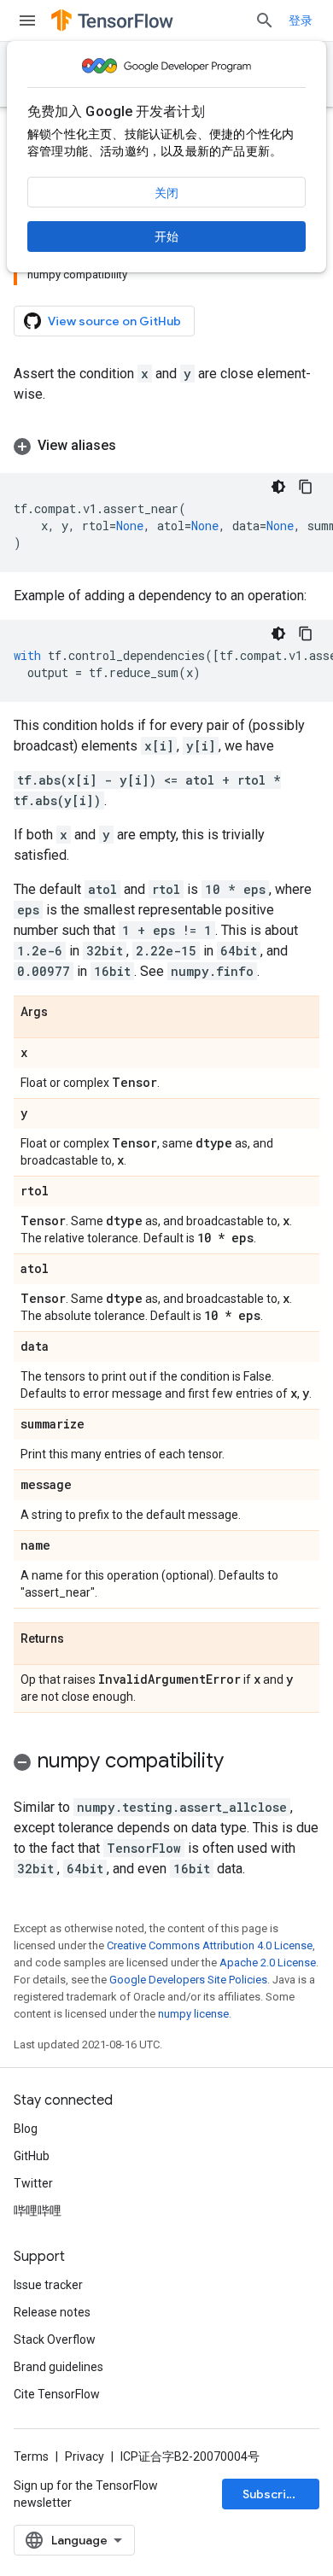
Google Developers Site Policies (188, 1980)
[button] (166, 446)
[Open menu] (27, 20)
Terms (31, 2456)
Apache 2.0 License (268, 1963)
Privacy (85, 2456)
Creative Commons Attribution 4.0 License (210, 1945)
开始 (166, 237)
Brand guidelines (58, 2367)
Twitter (33, 2183)
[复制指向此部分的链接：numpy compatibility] (241, 1762)
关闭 (166, 193)
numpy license (193, 2014)
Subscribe (272, 2494)
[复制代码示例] (306, 487)
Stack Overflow (55, 2339)
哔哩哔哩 (38, 2211)
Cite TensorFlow (57, 2394)
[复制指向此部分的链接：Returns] (81, 1639)
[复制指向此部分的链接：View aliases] (133, 446)
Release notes (52, 2312)
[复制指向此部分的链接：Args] (65, 1013)
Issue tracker (48, 2285)
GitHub (32, 2156)
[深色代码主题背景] (278, 487)
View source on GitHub (114, 321)
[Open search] (265, 20)
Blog (26, 2129)
